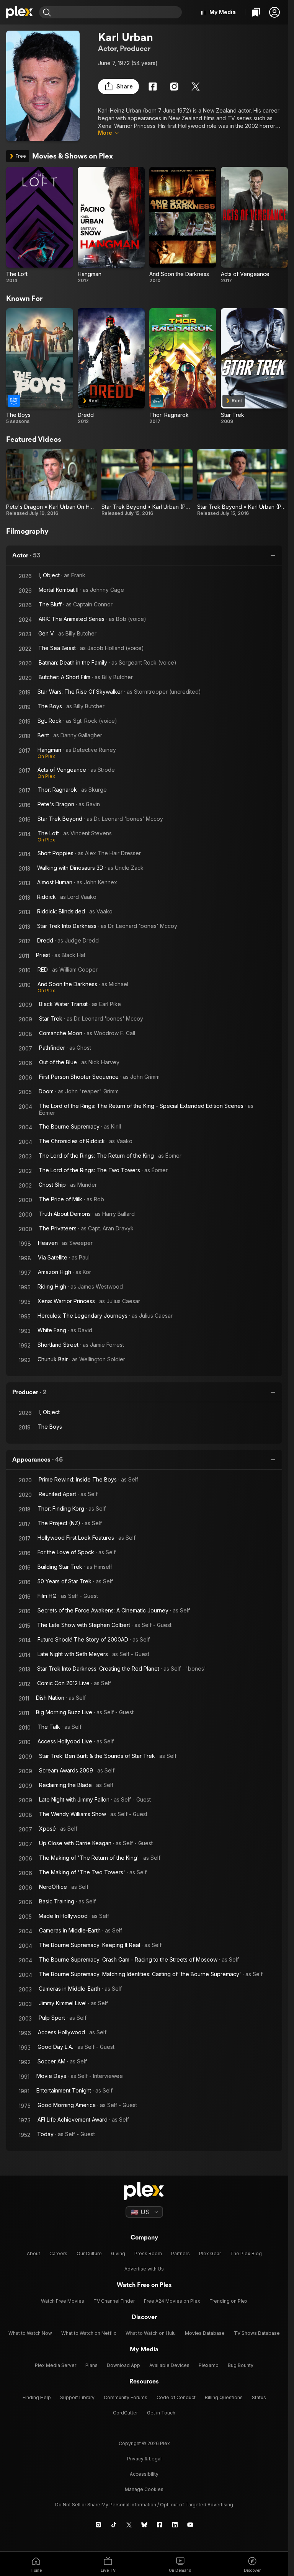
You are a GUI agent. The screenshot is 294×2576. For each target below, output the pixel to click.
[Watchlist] (256, 12)
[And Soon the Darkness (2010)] (183, 225)
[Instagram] (174, 87)
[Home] (20, 12)
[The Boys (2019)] (40, 367)
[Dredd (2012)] (111, 367)
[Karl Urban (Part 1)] (243, 483)
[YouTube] (190, 2525)
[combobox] (117, 12)
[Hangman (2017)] (111, 225)
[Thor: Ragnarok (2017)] (183, 367)
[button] (274, 12)
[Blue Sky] (144, 2525)
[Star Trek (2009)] (254, 367)
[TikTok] (114, 2525)
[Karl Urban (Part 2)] (147, 483)
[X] (196, 87)
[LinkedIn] (175, 2525)
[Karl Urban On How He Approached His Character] (51, 483)
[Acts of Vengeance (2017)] (254, 225)
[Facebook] (153, 87)
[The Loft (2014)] (40, 225)
